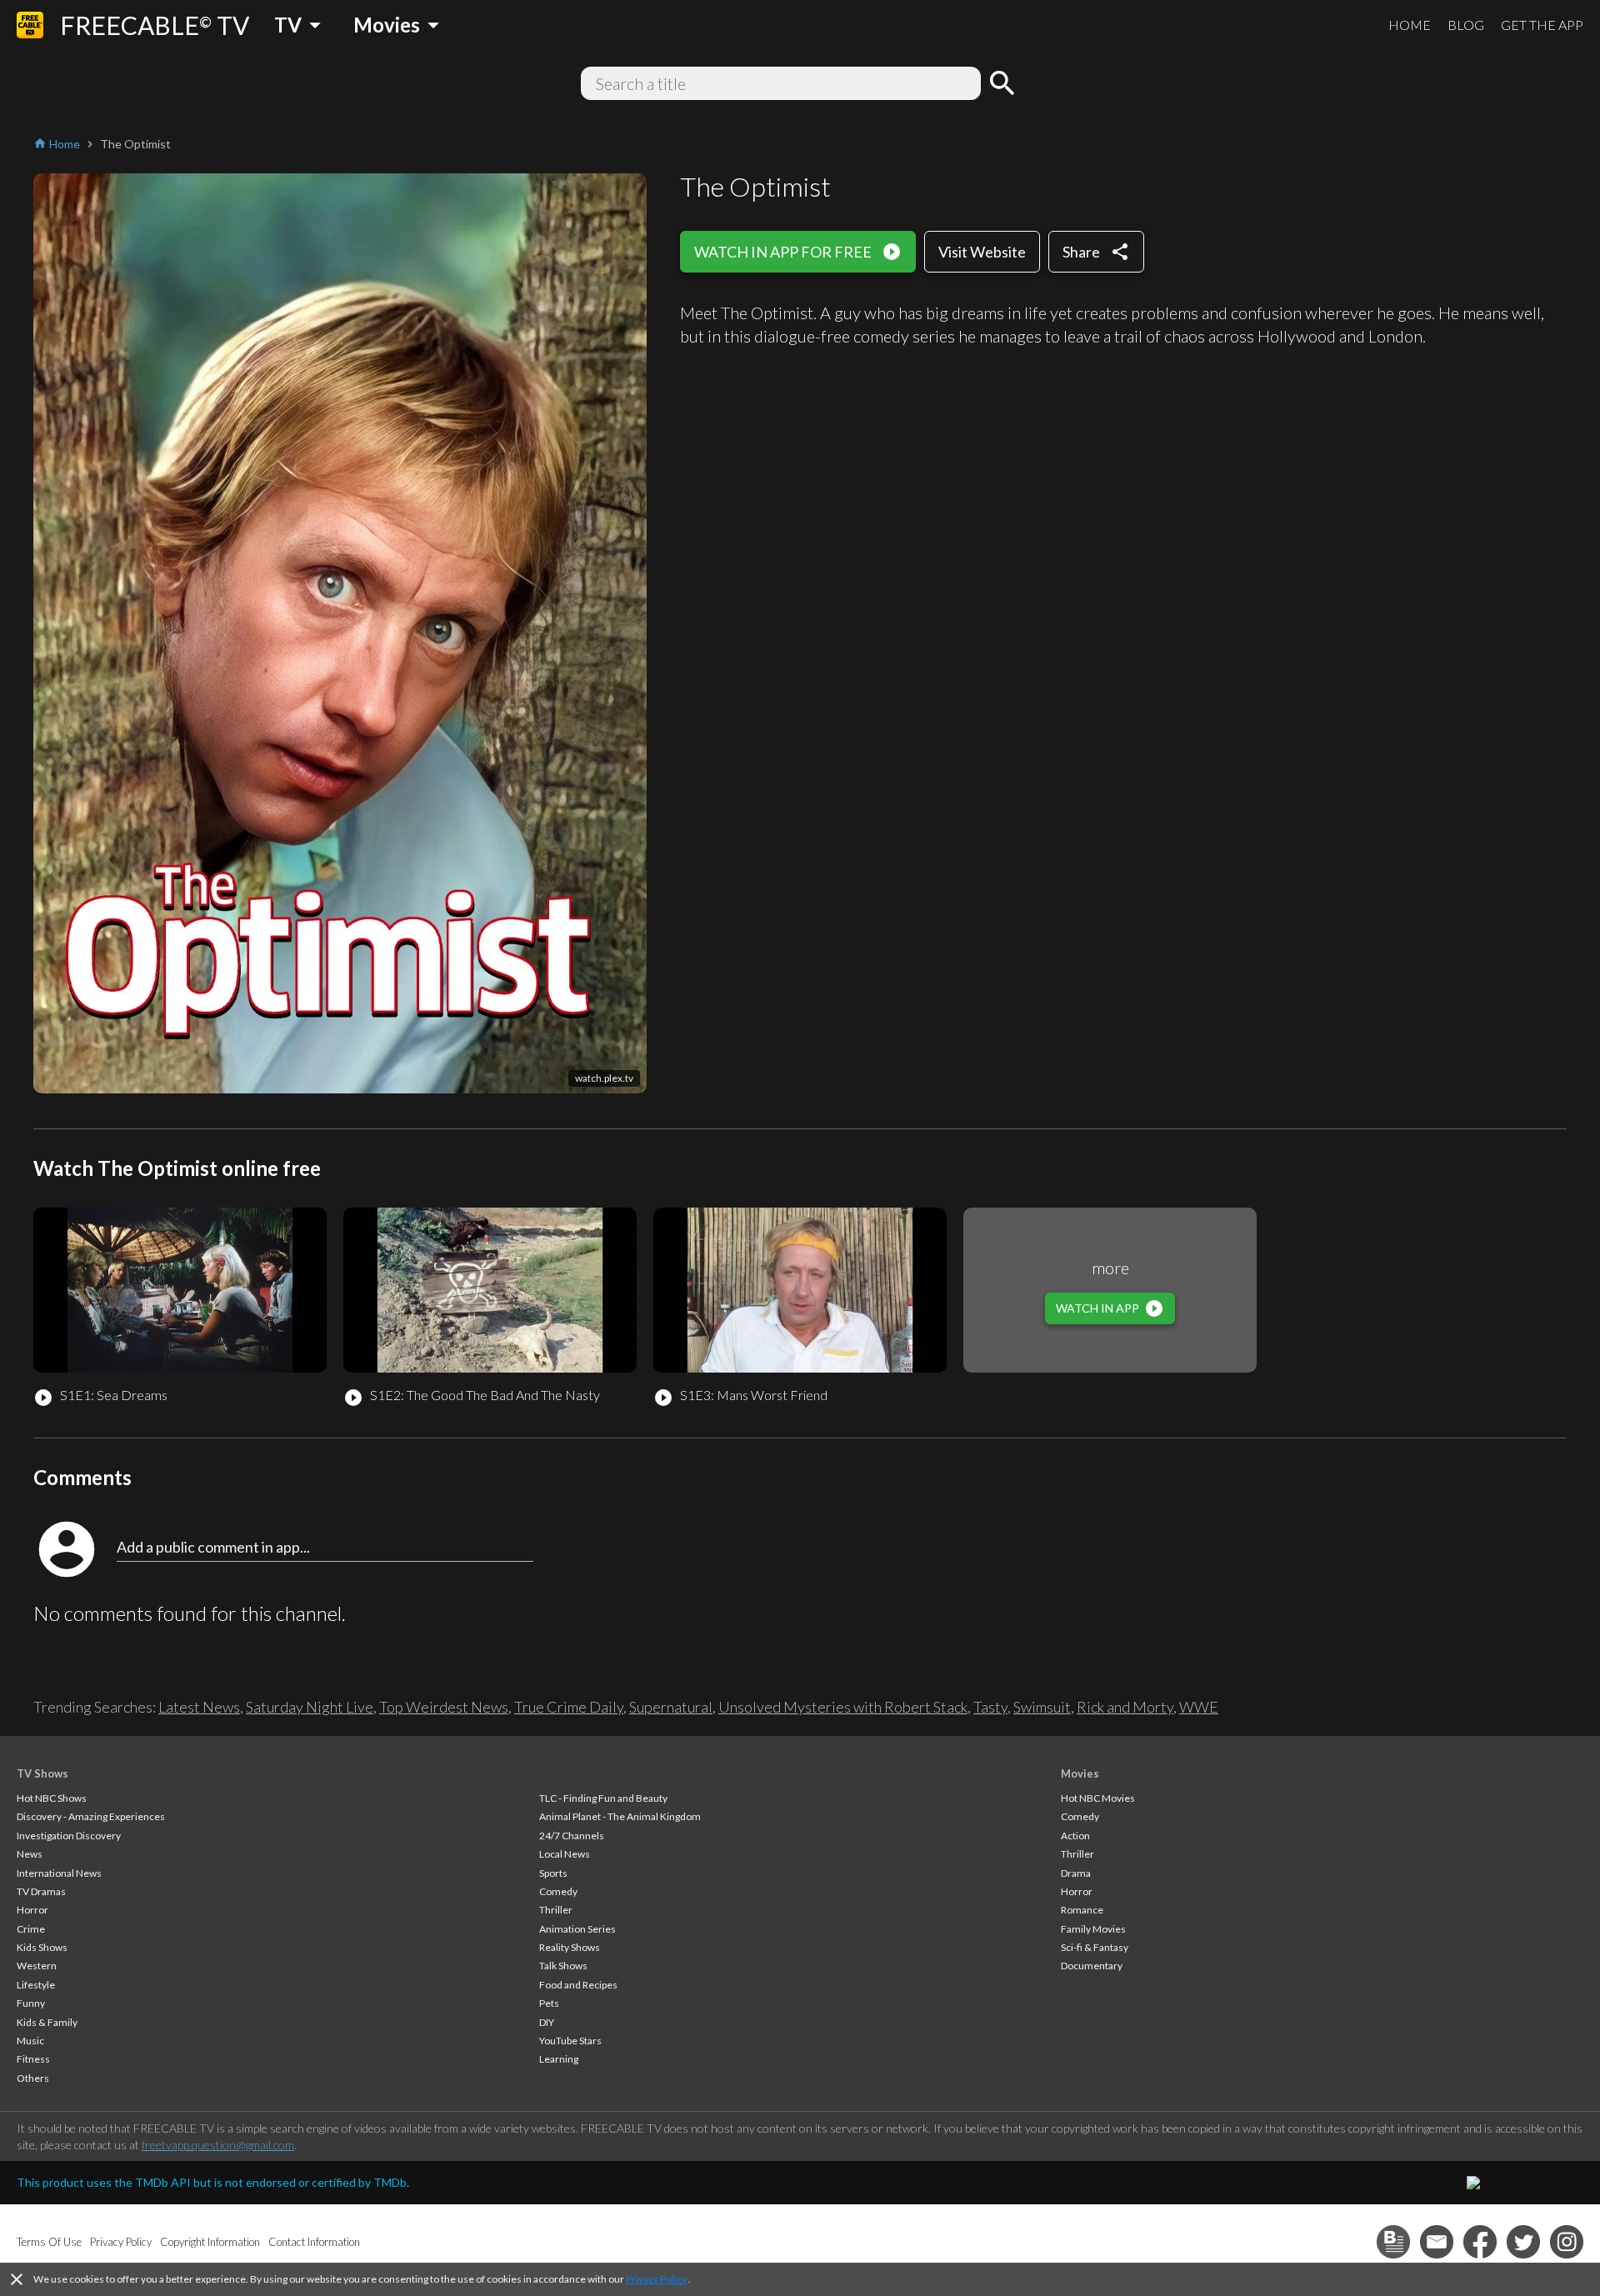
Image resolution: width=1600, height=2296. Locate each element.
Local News (565, 1854)
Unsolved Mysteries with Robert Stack (843, 1707)
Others (33, 2078)
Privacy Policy (656, 2279)
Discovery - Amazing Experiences (91, 1816)
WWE (1199, 1707)
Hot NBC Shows (52, 1798)
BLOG (1466, 25)
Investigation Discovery (69, 1836)
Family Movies (1093, 1929)
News (30, 1854)
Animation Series (577, 1929)
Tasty (990, 1707)
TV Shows (42, 1773)
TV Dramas (41, 1891)
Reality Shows (570, 1947)
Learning (559, 2059)
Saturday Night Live (310, 1707)
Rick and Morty (1125, 1707)
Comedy (558, 1891)
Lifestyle (36, 1985)
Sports (553, 1873)
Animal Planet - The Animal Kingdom (620, 1816)
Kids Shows (42, 1947)
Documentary (1092, 1966)
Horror (32, 1910)
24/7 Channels (572, 1836)
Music (30, 2041)
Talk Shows (563, 1966)
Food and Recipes (578, 1985)
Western (37, 1966)
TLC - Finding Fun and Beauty (603, 1798)
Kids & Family (47, 2022)
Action (1075, 1836)
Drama (1076, 1873)
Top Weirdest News (444, 1707)
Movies (1080, 1773)
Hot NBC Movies (1098, 1798)
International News (59, 1873)
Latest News (199, 1707)
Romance (1082, 1910)
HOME (1410, 25)
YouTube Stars (570, 2041)
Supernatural (671, 1707)
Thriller (556, 1910)
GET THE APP (1542, 25)
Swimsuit (1042, 1707)
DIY (547, 2022)
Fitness (33, 2059)
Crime (31, 1929)
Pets (549, 2003)
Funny (31, 2003)
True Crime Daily (569, 1707)
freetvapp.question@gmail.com (218, 2145)
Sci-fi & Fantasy (1095, 1947)
